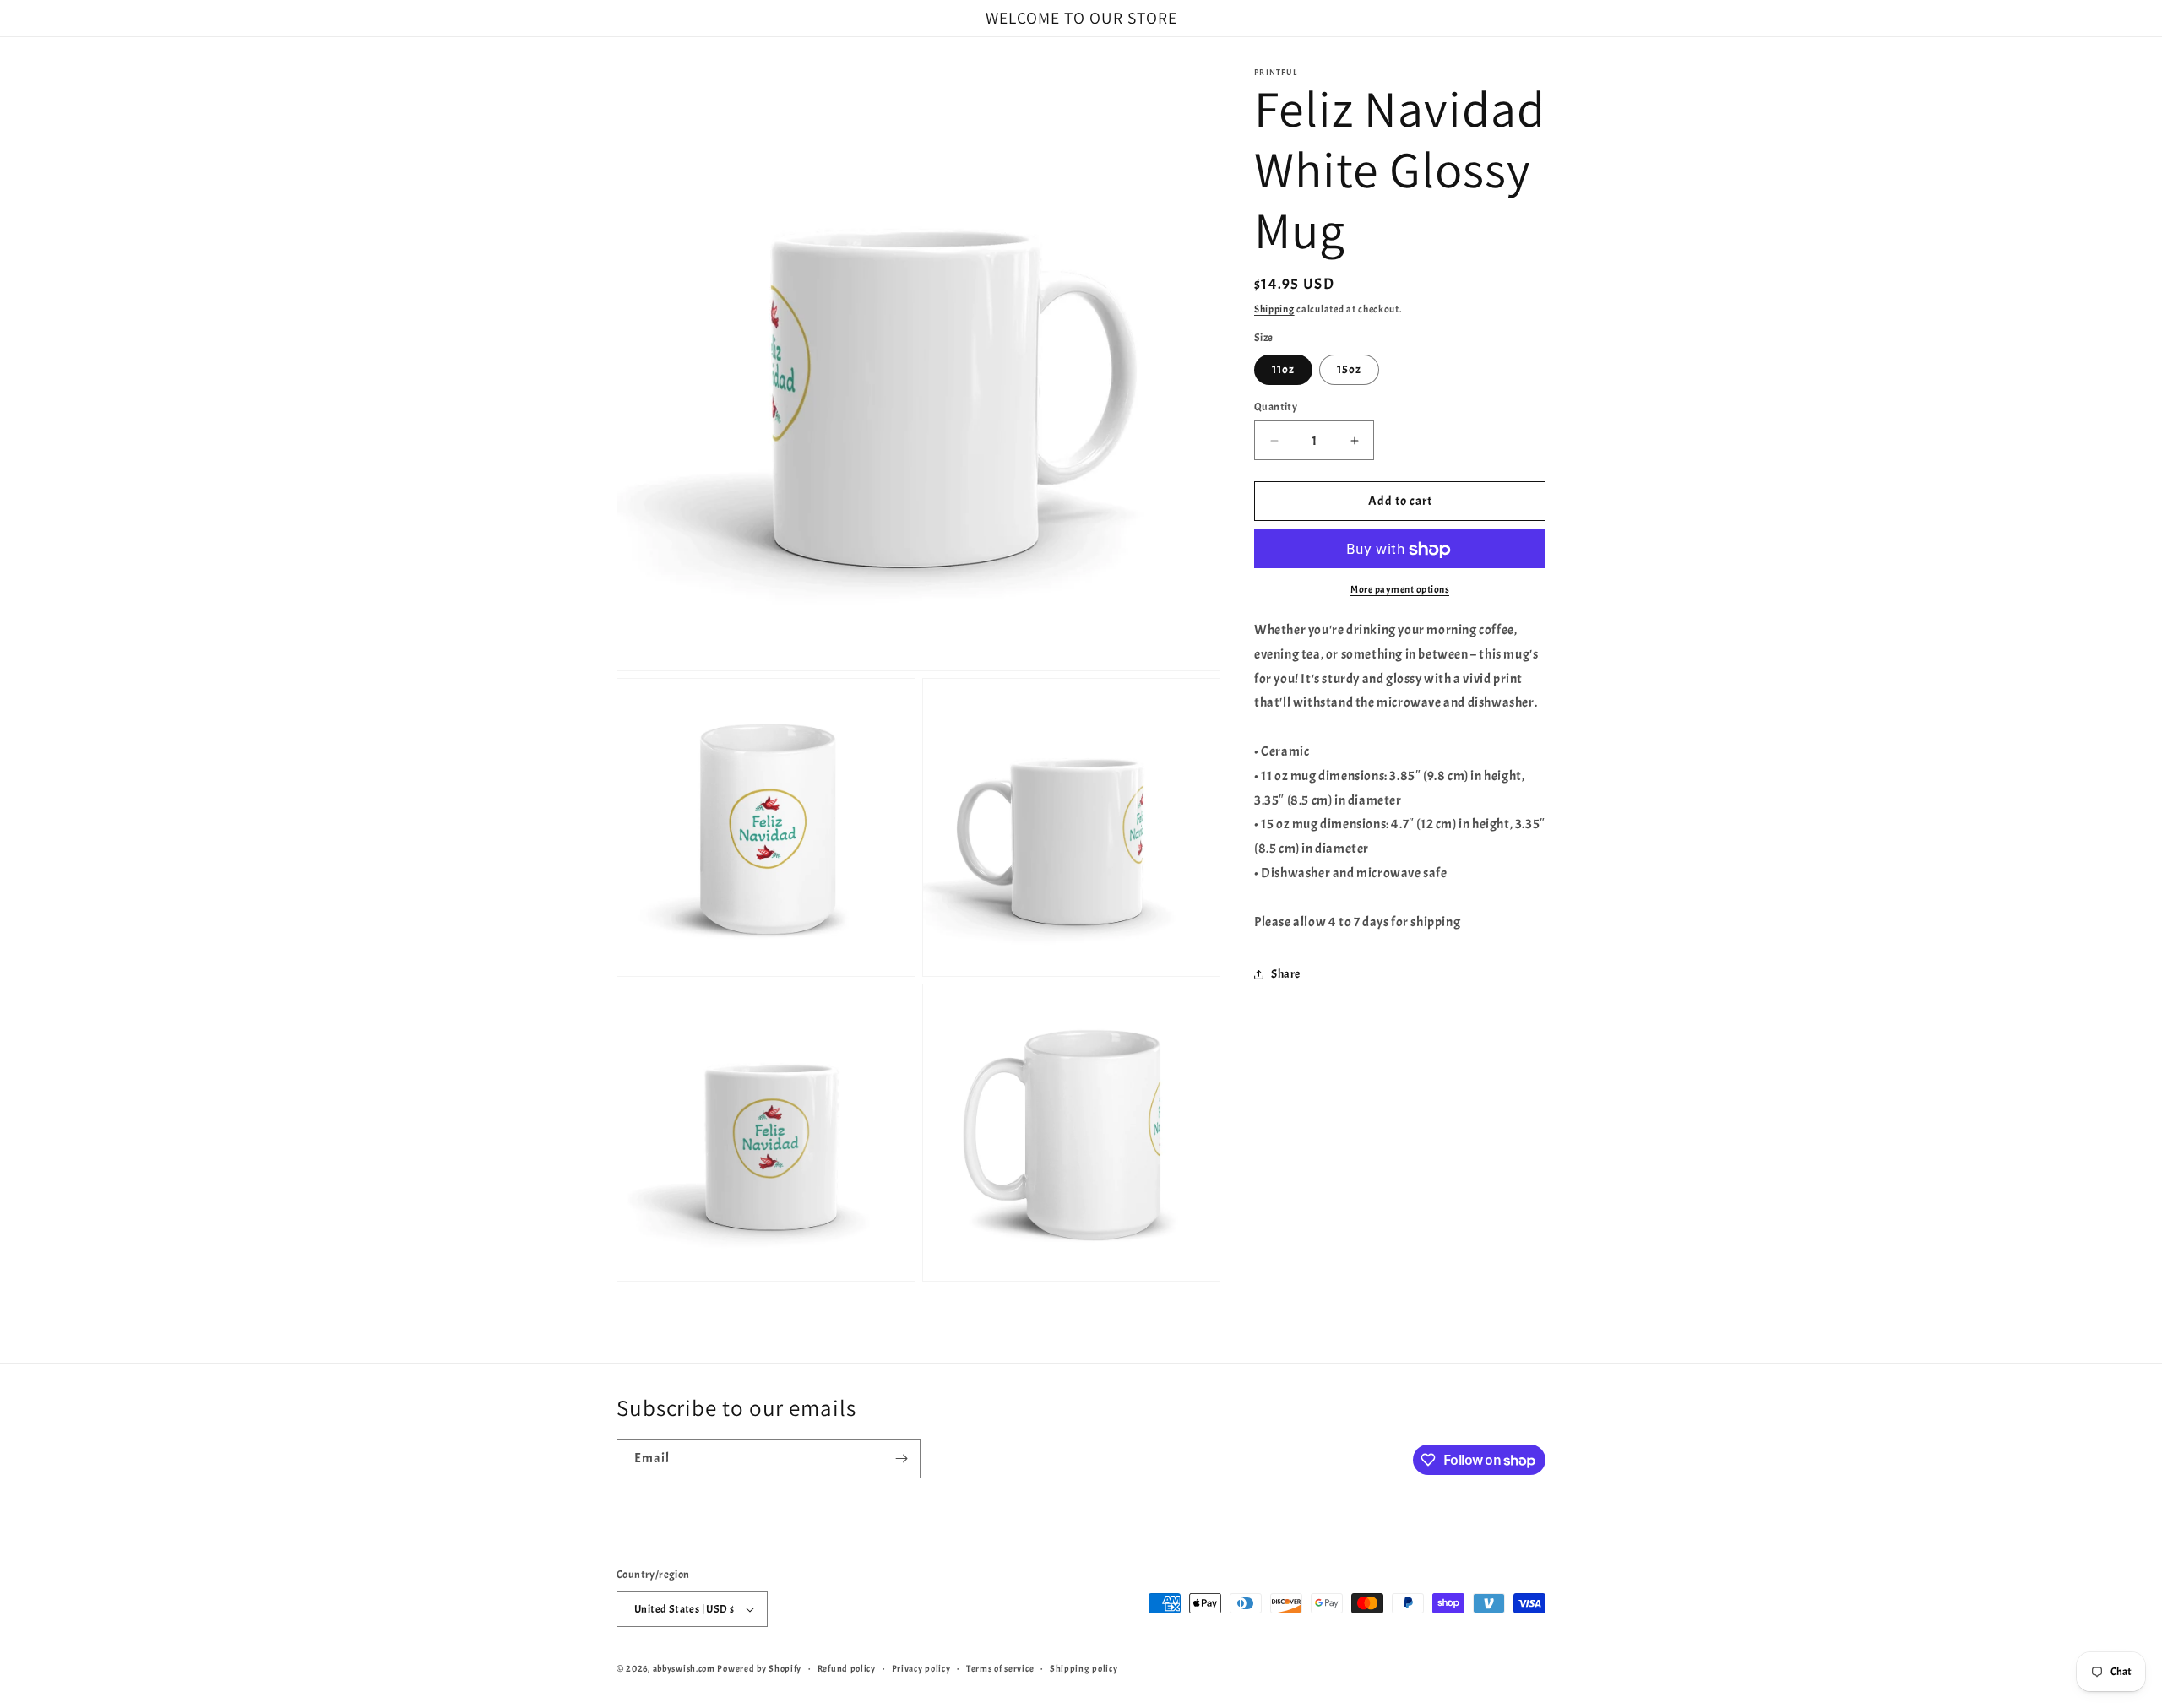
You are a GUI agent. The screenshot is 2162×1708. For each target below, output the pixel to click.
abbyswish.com (684, 1668)
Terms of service (1000, 1668)
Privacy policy (921, 1668)
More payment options (1400, 590)
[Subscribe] (901, 1459)
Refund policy (847, 1668)
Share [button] (1286, 975)
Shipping (1274, 309)
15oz (1349, 369)
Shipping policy (1084, 1668)
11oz (1283, 369)
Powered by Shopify (759, 1668)
